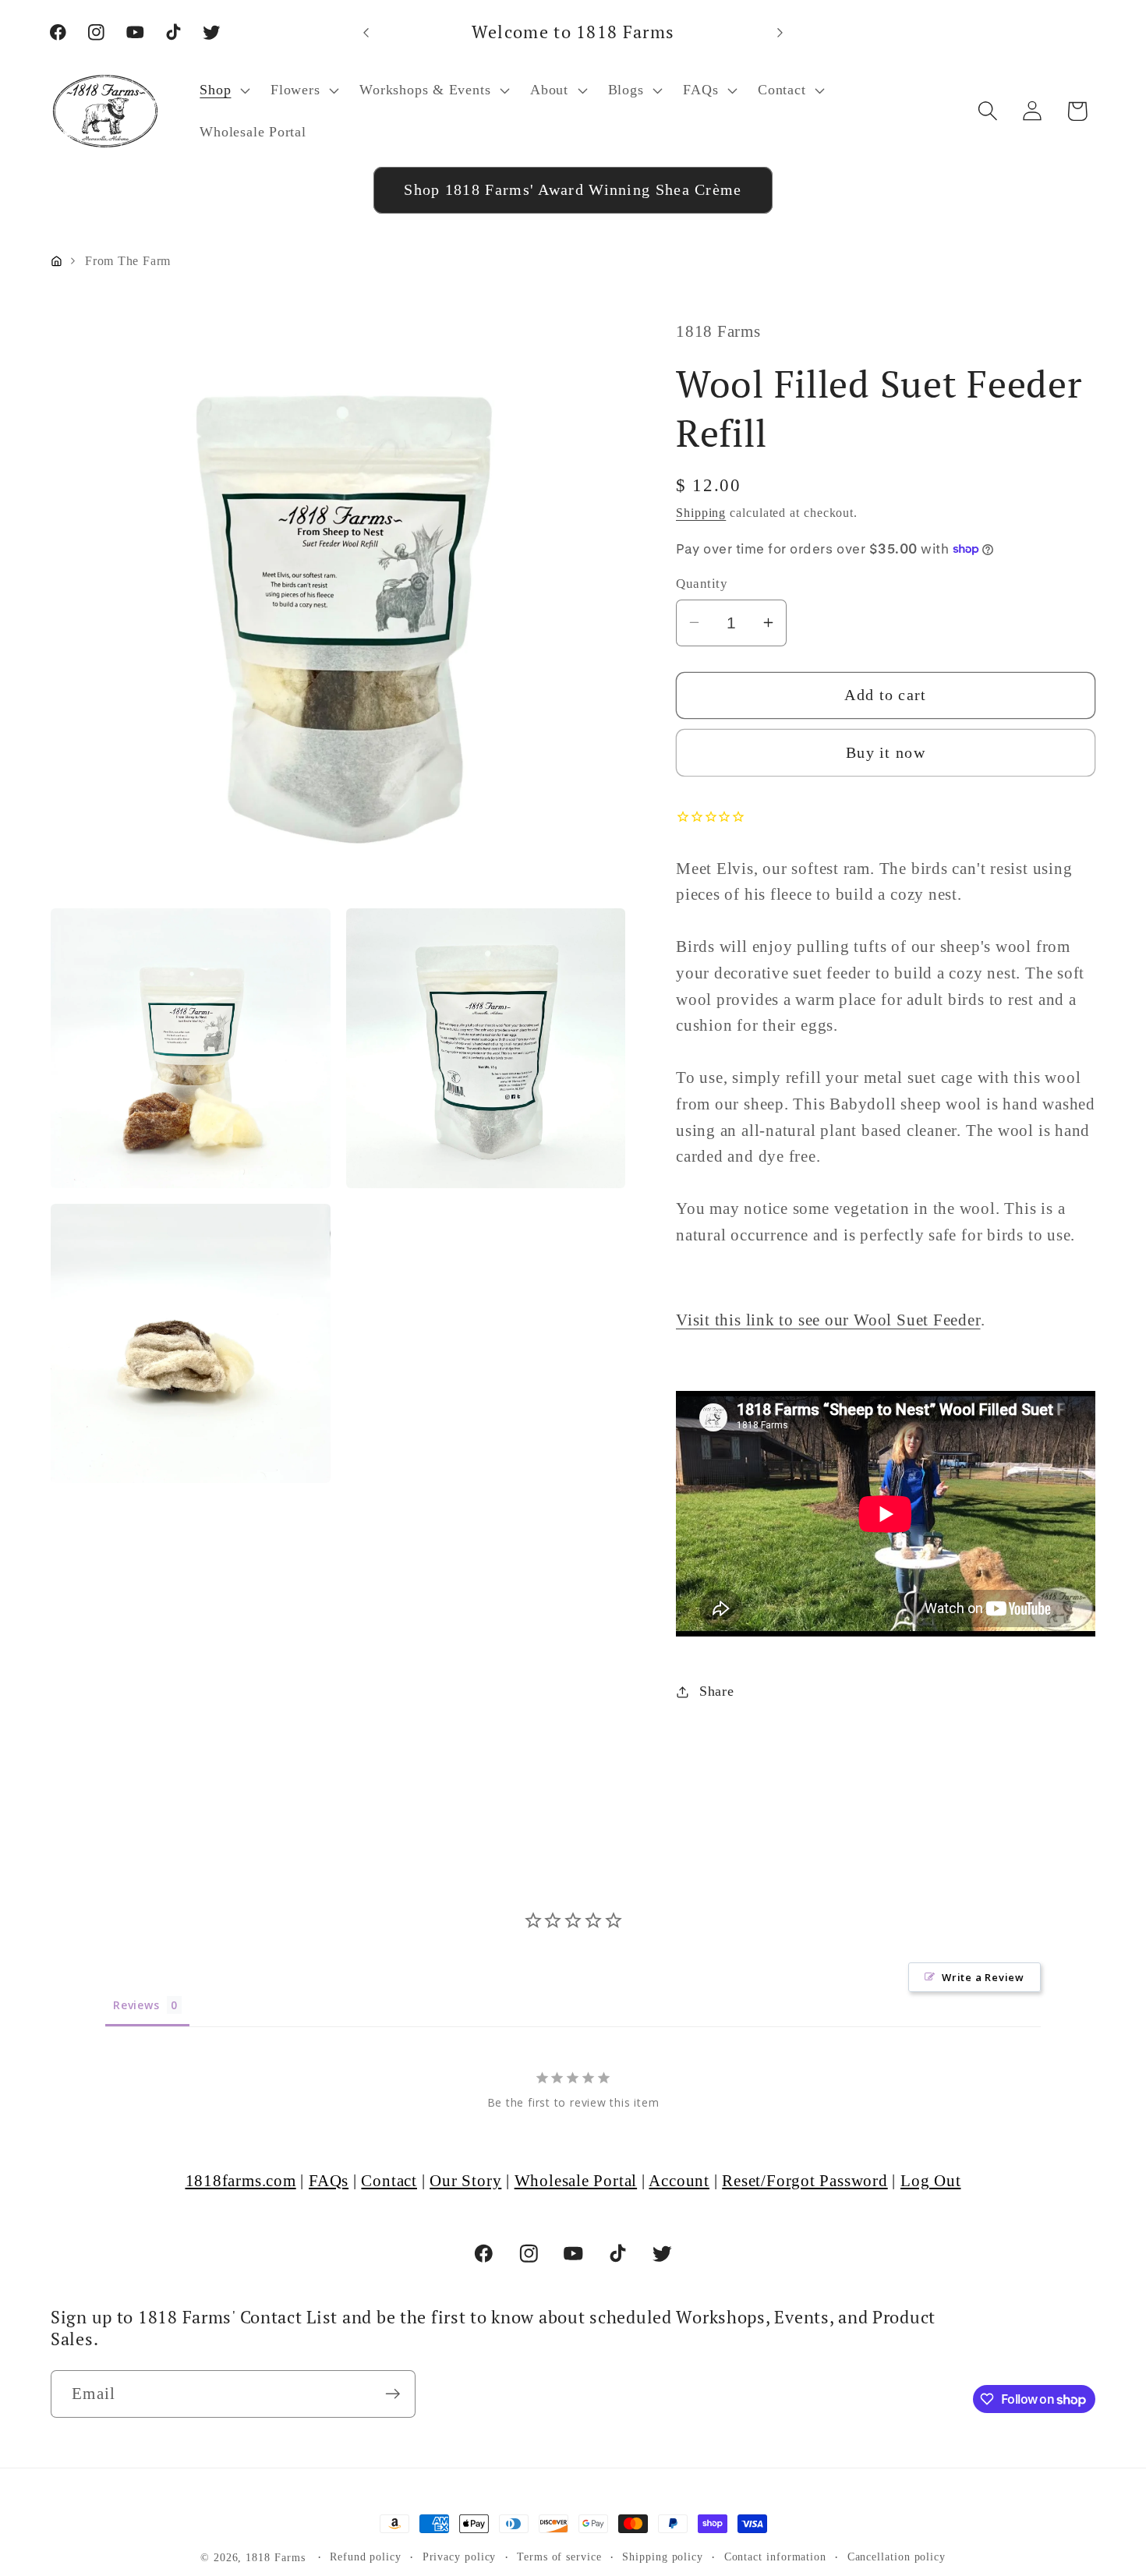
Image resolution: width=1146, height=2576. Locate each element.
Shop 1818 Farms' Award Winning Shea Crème (573, 190)
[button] (223, 90)
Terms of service (559, 2557)
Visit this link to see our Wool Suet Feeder (828, 1320)
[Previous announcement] (366, 32)
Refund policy (366, 2557)
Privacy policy (460, 2557)
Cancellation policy (897, 2557)
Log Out (930, 2180)
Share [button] (717, 1691)
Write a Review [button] (983, 1978)
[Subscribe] (393, 2394)
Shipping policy (663, 2557)
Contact (389, 2180)
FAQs (329, 2180)
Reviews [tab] (136, 2006)
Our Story (465, 2180)
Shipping (701, 513)
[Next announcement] (780, 32)
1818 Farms (275, 2557)
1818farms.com (241, 2180)
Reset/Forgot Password (805, 2180)
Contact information (775, 2557)
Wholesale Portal (576, 2180)
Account (679, 2180)
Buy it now (886, 752)
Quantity (702, 584)
